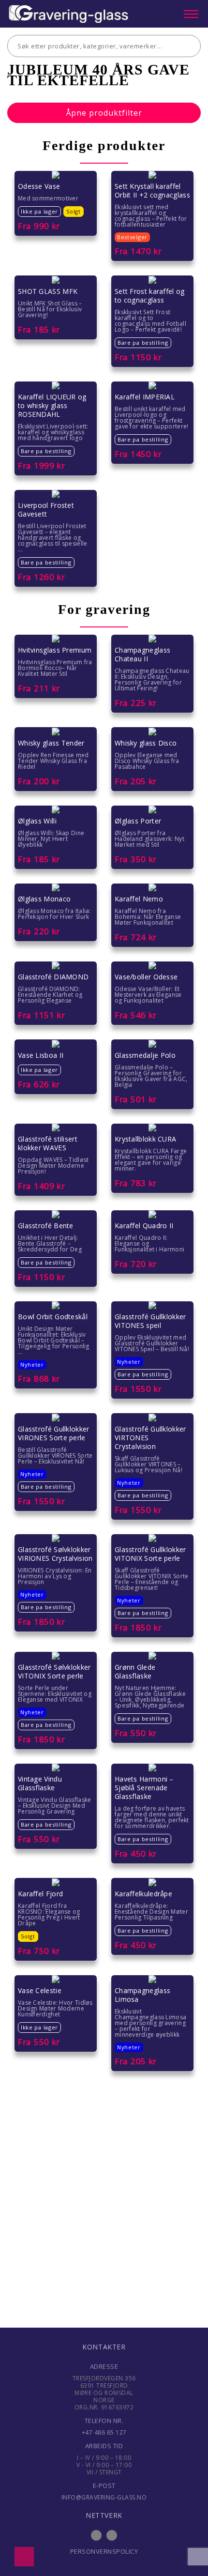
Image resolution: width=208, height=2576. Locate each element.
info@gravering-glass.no (104, 2497)
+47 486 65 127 (104, 2432)
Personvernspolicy (104, 2551)
